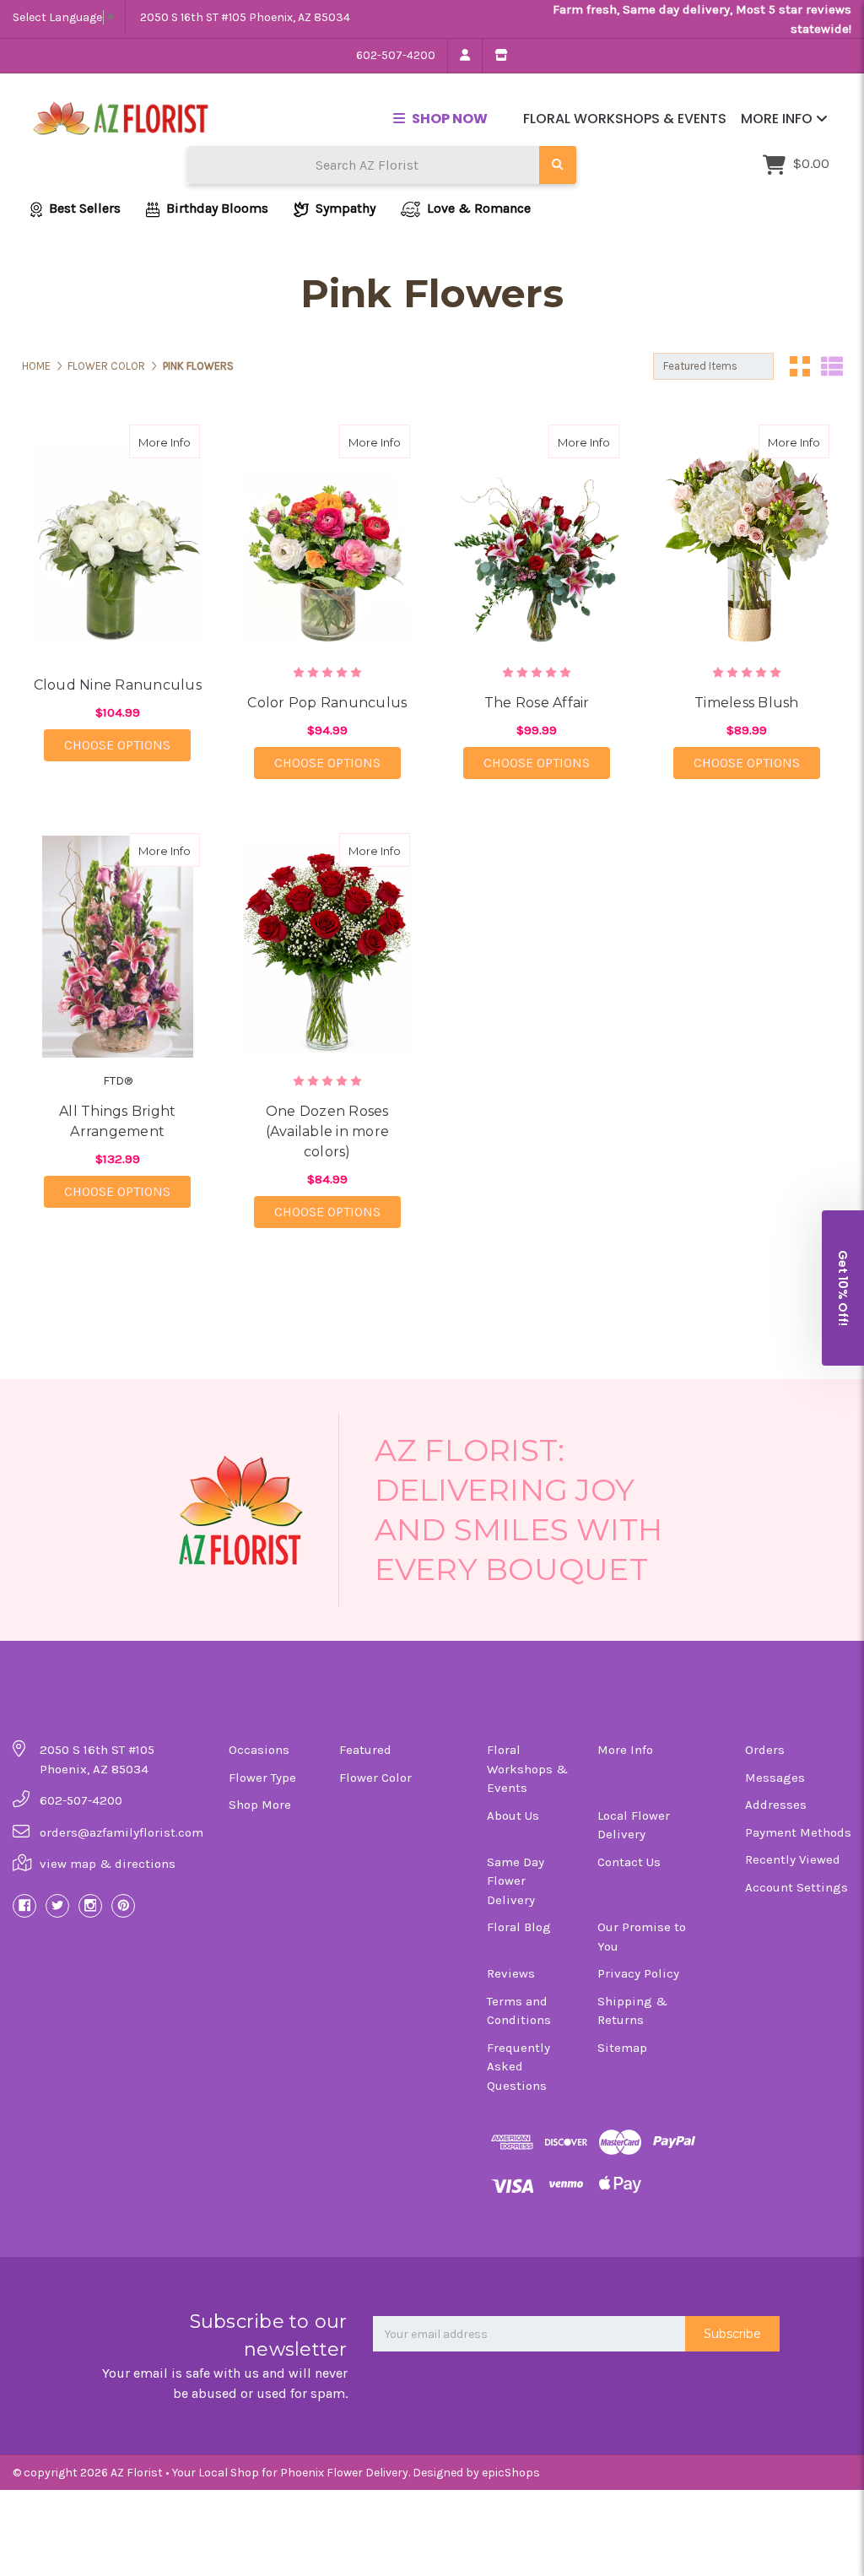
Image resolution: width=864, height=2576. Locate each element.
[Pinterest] (123, 1906)
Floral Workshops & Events (625, 119)
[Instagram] (90, 1906)
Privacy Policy (638, 1973)
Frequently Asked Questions (518, 2067)
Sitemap (622, 2048)
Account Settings (796, 1887)
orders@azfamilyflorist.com (121, 1832)
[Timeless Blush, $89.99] (747, 538)
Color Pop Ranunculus (327, 703)
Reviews (511, 1973)
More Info (778, 119)
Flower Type (262, 1778)
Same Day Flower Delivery (516, 1881)
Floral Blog (519, 1927)
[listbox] (713, 366)
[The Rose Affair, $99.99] (537, 538)
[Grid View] (800, 366)
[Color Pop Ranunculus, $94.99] (327, 538)
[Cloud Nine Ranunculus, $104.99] (118, 538)
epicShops (511, 2473)
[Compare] (181, 441)
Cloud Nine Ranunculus (118, 685)
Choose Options (127, 744)
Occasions (259, 1750)
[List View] (832, 366)
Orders (765, 1750)
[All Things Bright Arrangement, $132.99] (118, 947)
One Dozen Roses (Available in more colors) (328, 1131)
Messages (775, 1778)
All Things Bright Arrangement (117, 1121)
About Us (513, 1816)
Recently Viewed (793, 1859)
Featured (365, 1750)
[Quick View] (148, 441)
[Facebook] (24, 1906)
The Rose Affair (537, 703)
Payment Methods (798, 1832)
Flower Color (375, 1778)
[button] (843, 1288)
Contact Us (629, 1862)
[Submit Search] (558, 165)
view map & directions (108, 1864)
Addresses (776, 1805)
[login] (464, 56)
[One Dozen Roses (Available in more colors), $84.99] (327, 947)
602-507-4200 (396, 55)
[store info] (501, 56)
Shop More (260, 1805)
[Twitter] (57, 1906)
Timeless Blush (747, 703)
